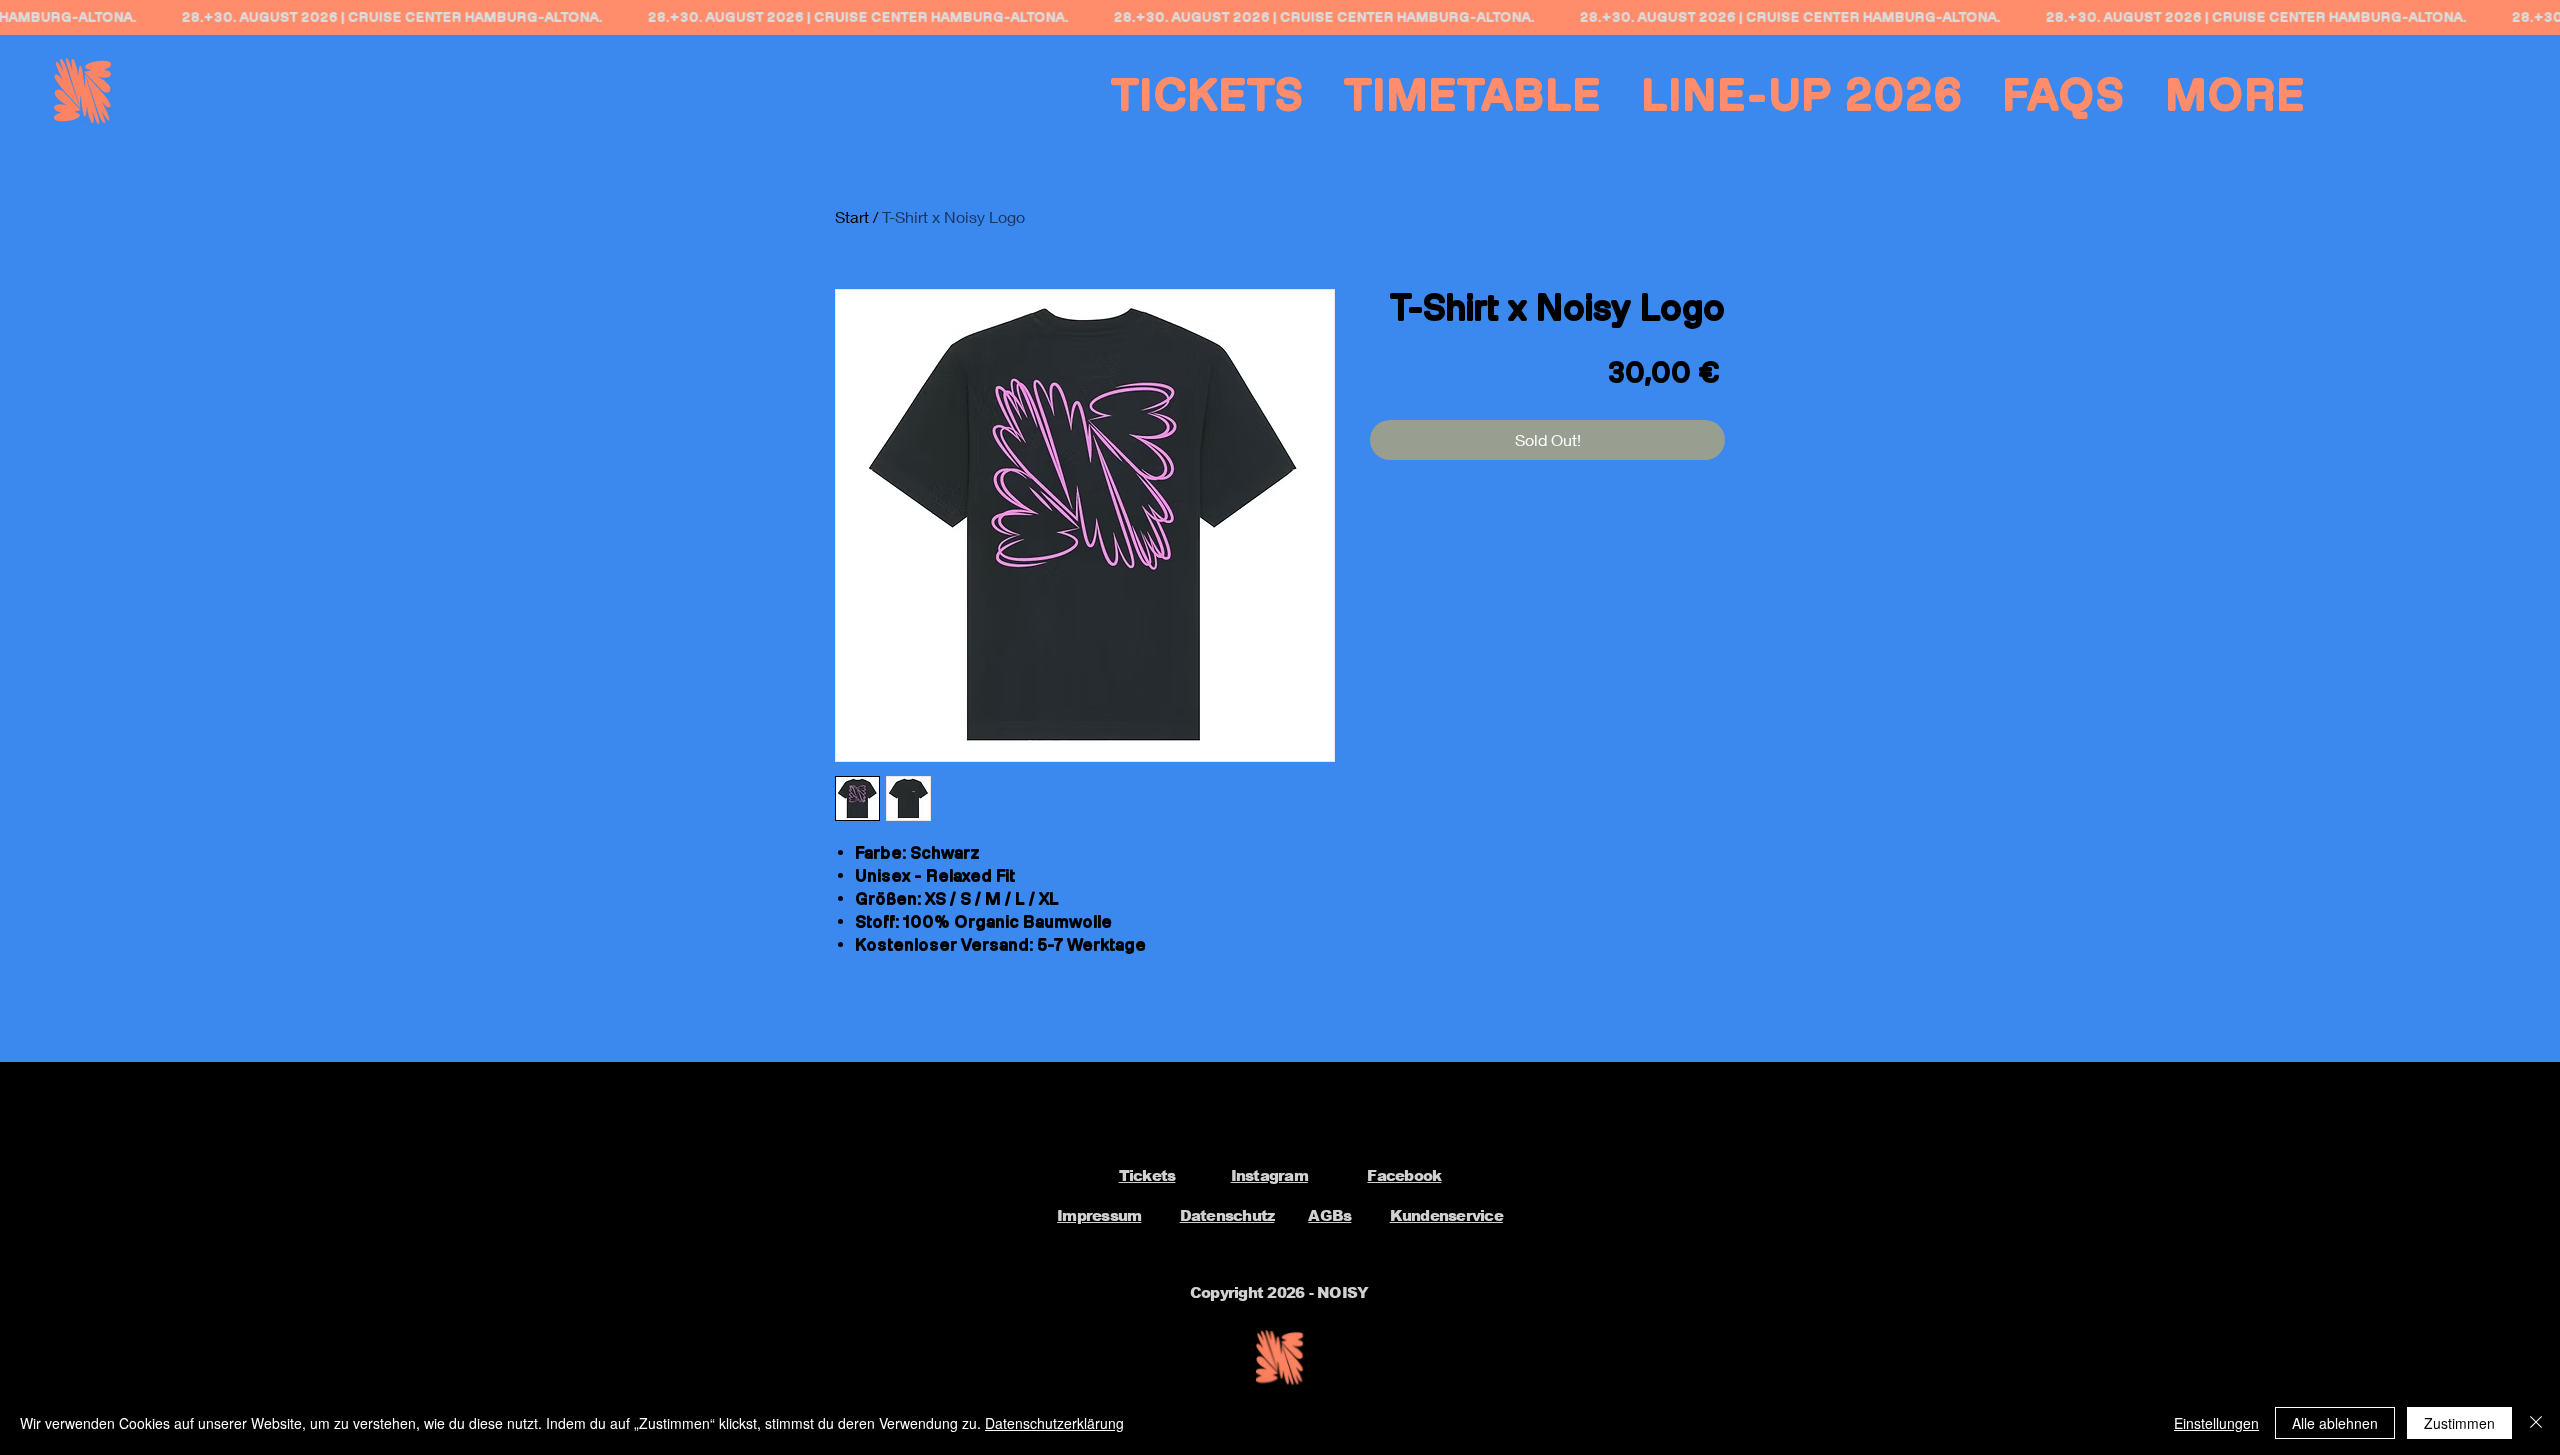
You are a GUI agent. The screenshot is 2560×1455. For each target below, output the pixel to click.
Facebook (1404, 1175)
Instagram (1269, 1175)
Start (852, 216)
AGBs (1329, 1215)
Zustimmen (2459, 1423)
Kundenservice (1446, 1215)
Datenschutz (1227, 1215)
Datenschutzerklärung (1054, 1423)
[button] (2236, 94)
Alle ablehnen (2335, 1423)
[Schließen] (2536, 1423)
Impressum (1099, 1215)
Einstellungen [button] (2216, 1423)
